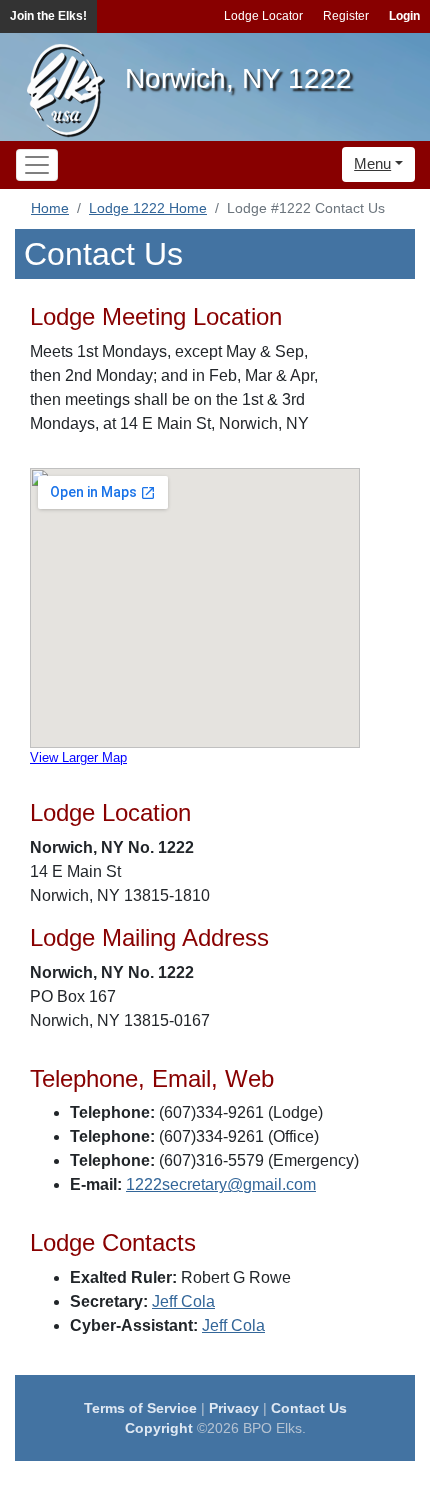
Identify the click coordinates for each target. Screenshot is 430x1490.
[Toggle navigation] (37, 165)
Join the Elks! (48, 16)
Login (404, 16)
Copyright (159, 1428)
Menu (372, 163)
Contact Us (309, 1408)
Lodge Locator (263, 16)
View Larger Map (78, 757)
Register (346, 16)
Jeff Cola (183, 1301)
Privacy (234, 1408)
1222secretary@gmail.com (221, 1184)
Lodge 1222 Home (148, 208)
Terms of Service (140, 1408)
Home (50, 208)
